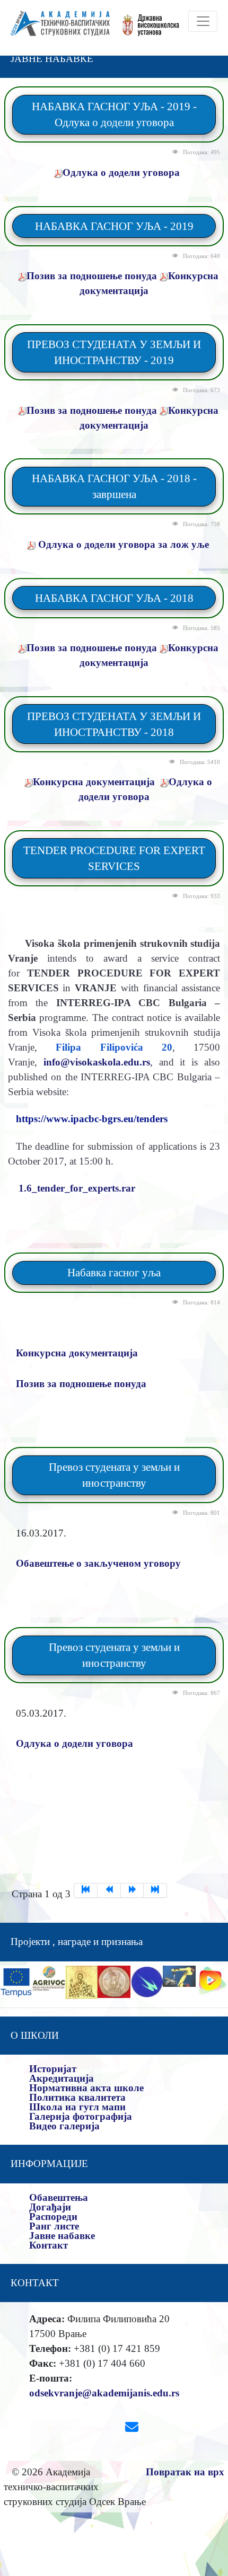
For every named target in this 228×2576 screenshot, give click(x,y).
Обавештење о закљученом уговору (98, 1563)
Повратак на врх (185, 2472)
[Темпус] (16, 1981)
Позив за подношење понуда (92, 276)
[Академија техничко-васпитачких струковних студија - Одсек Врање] (57, 28)
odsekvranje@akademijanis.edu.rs (104, 2393)
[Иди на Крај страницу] (155, 1890)
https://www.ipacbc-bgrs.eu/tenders (92, 1119)
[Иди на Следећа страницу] (133, 1890)
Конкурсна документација (94, 782)
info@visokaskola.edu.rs (97, 1062)
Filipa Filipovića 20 (114, 1047)
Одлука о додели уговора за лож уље (122, 544)
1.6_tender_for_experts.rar (77, 1188)
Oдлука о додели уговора (74, 1743)
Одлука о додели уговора (121, 172)
